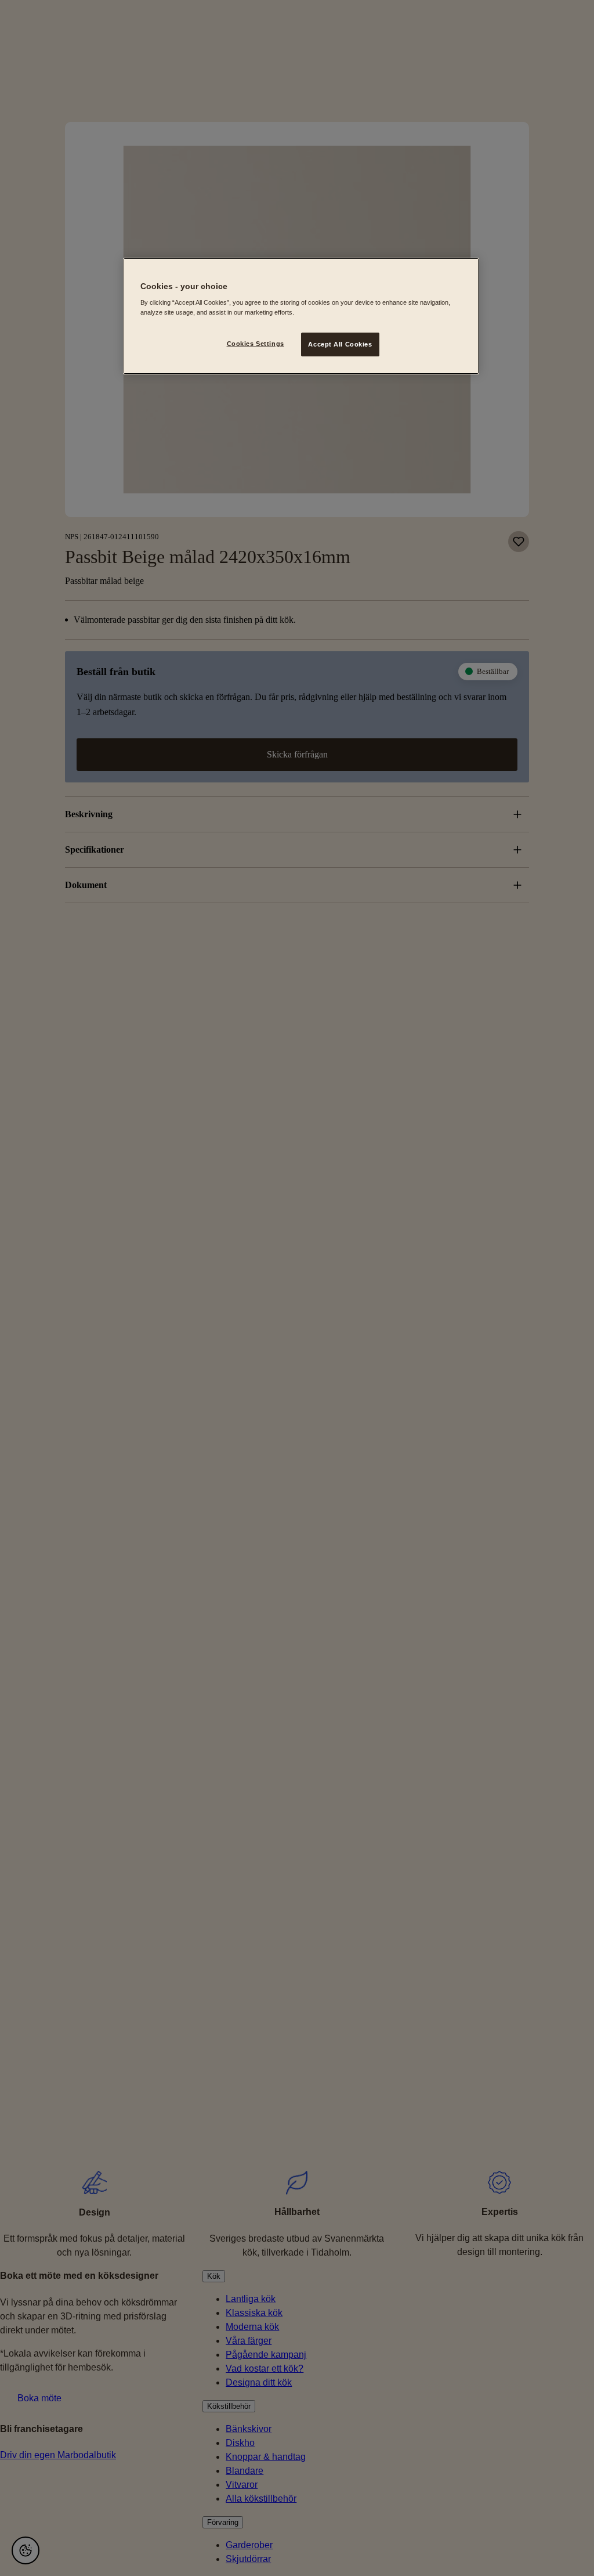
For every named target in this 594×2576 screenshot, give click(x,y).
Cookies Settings (256, 344)
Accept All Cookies (340, 344)
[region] (301, 316)
